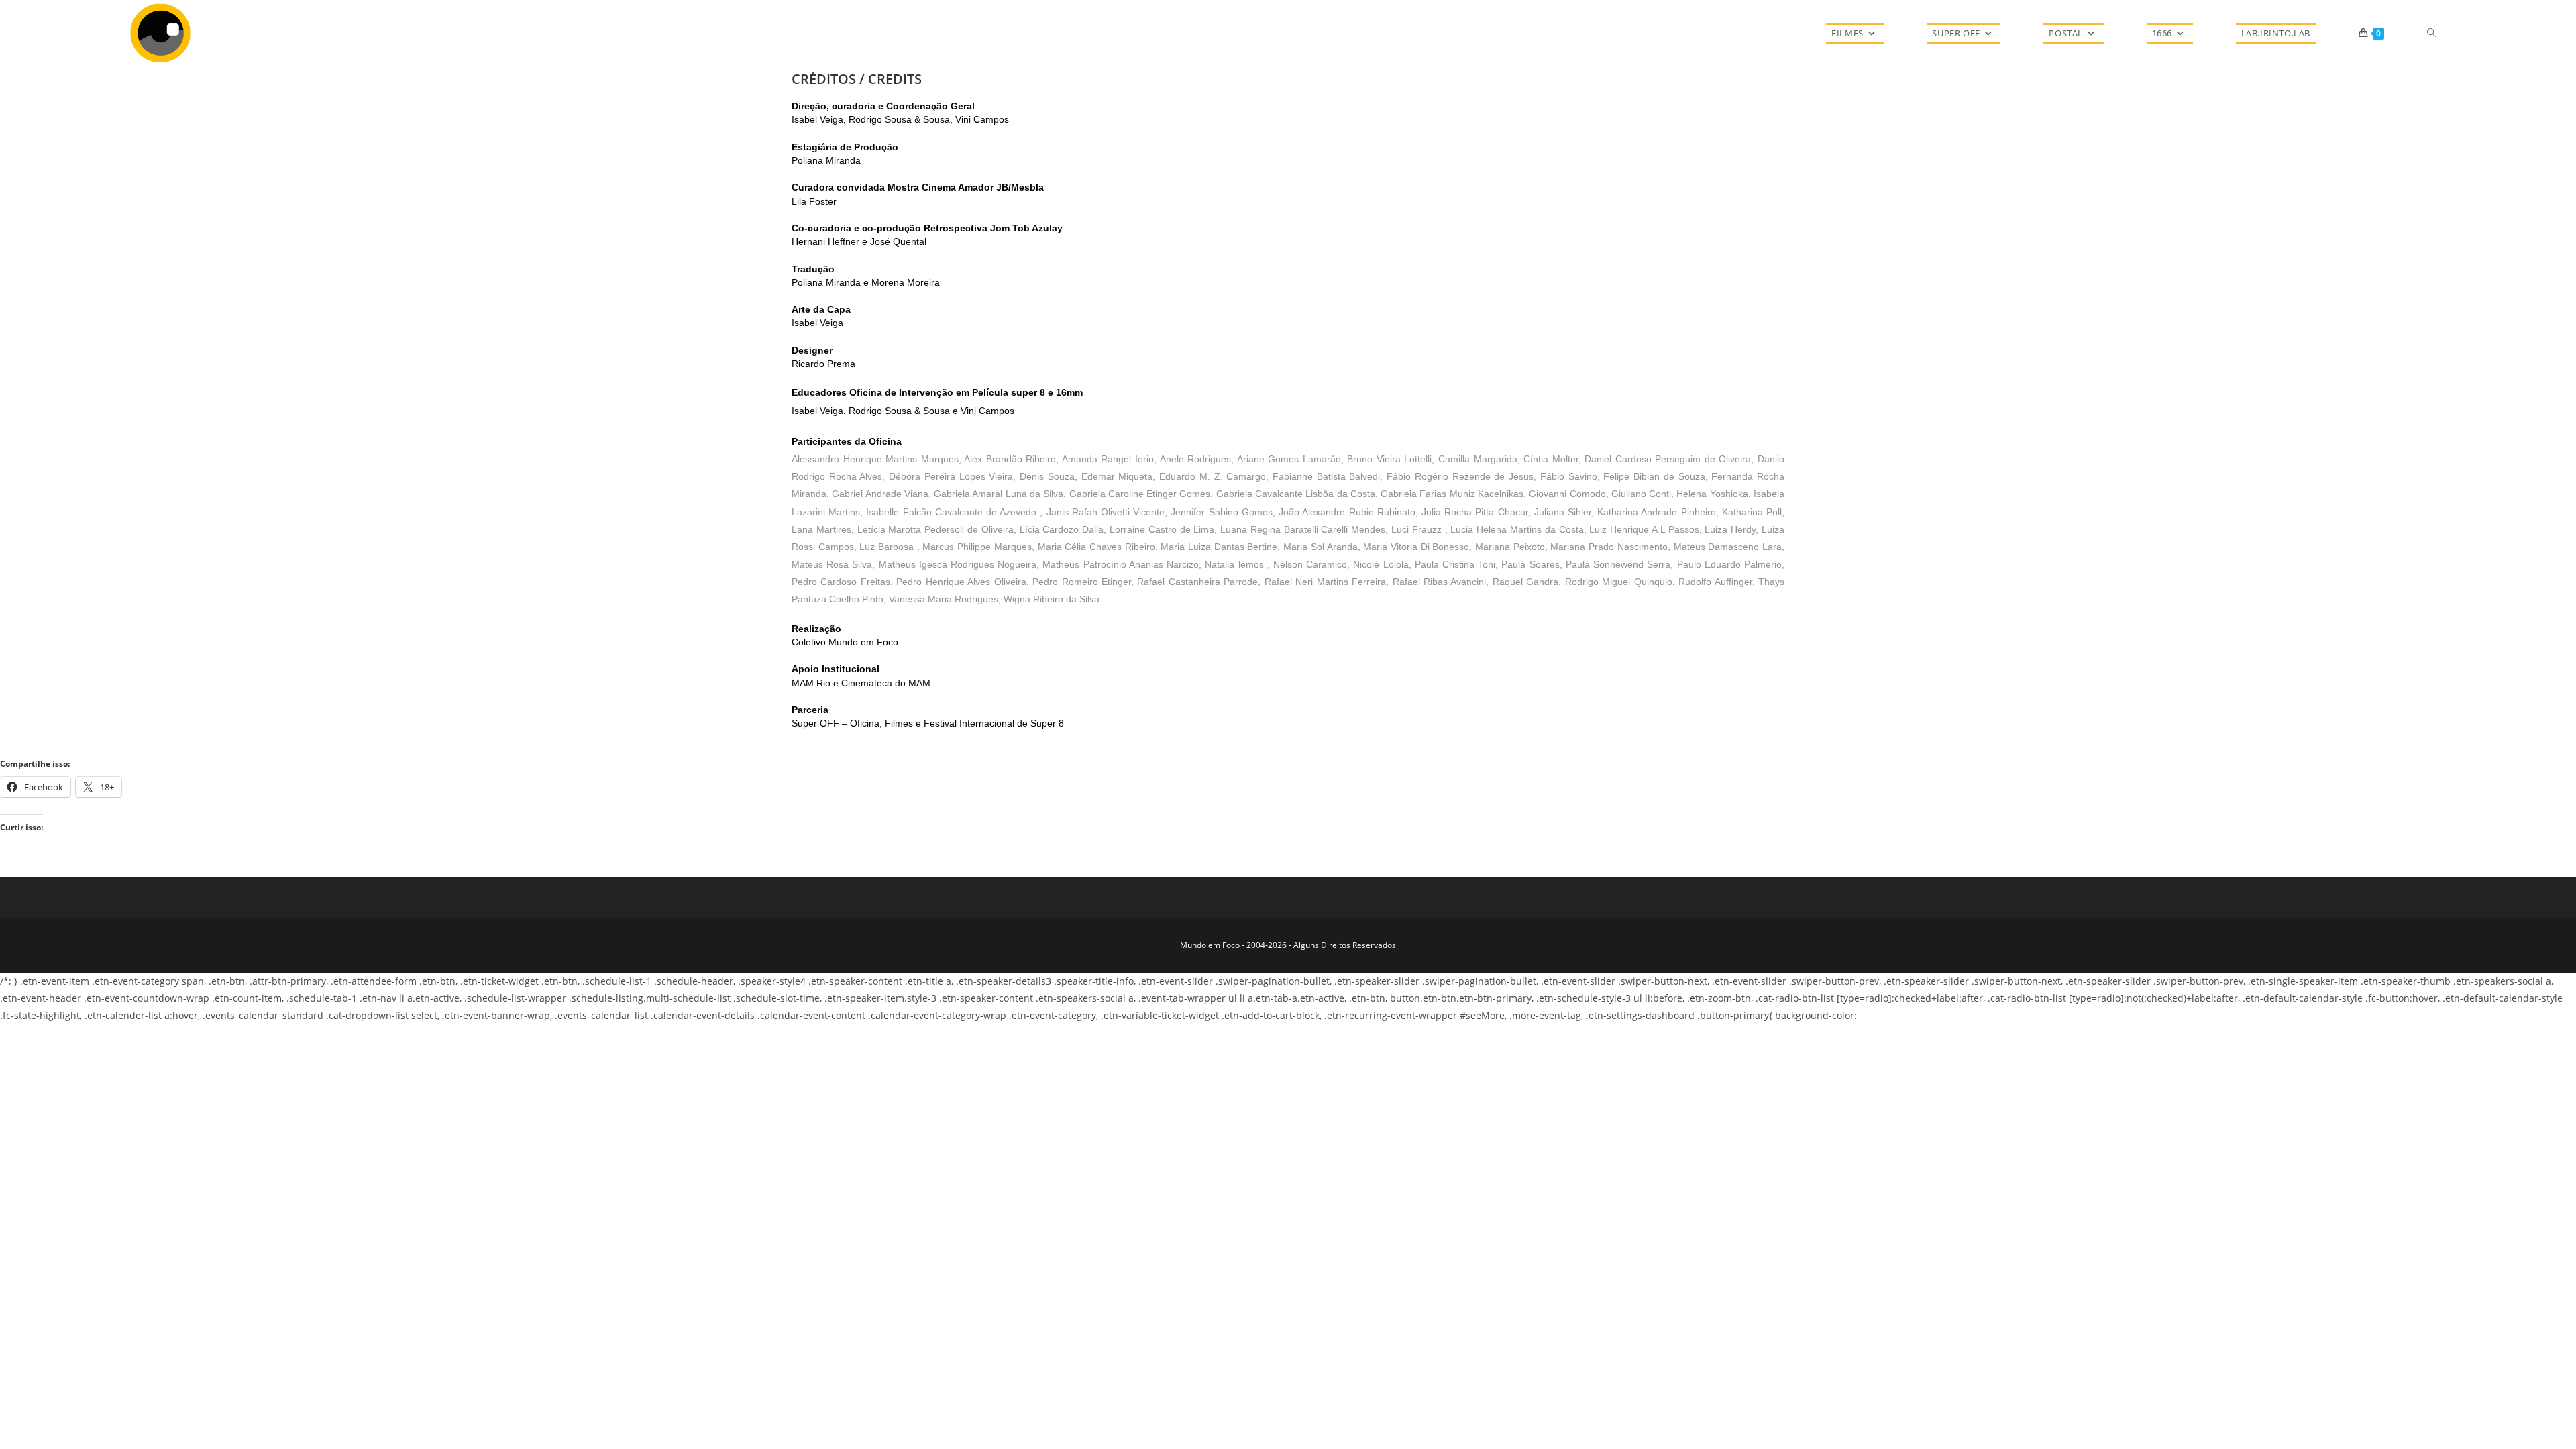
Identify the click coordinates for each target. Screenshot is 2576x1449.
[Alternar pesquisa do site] (2431, 33)
